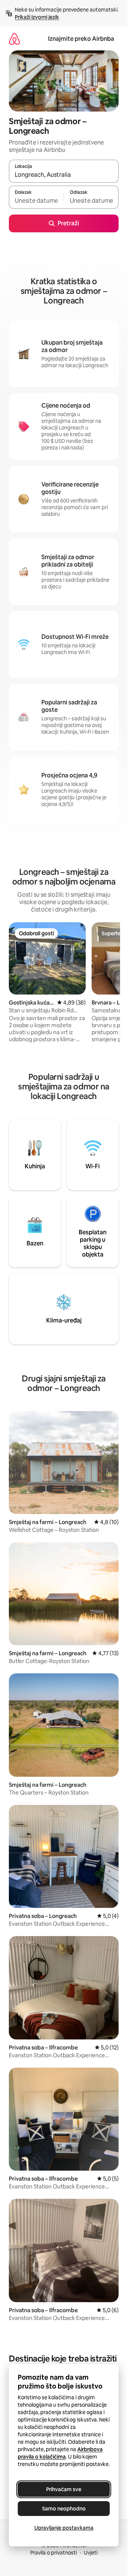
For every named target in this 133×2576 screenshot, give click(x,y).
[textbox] (36, 200)
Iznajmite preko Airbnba (81, 39)
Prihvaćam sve (64, 2489)
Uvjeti (91, 2553)
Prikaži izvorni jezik (37, 17)
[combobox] (64, 175)
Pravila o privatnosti (54, 2553)
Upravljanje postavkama (64, 2528)
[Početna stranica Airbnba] (14, 39)
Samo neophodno (64, 2509)
